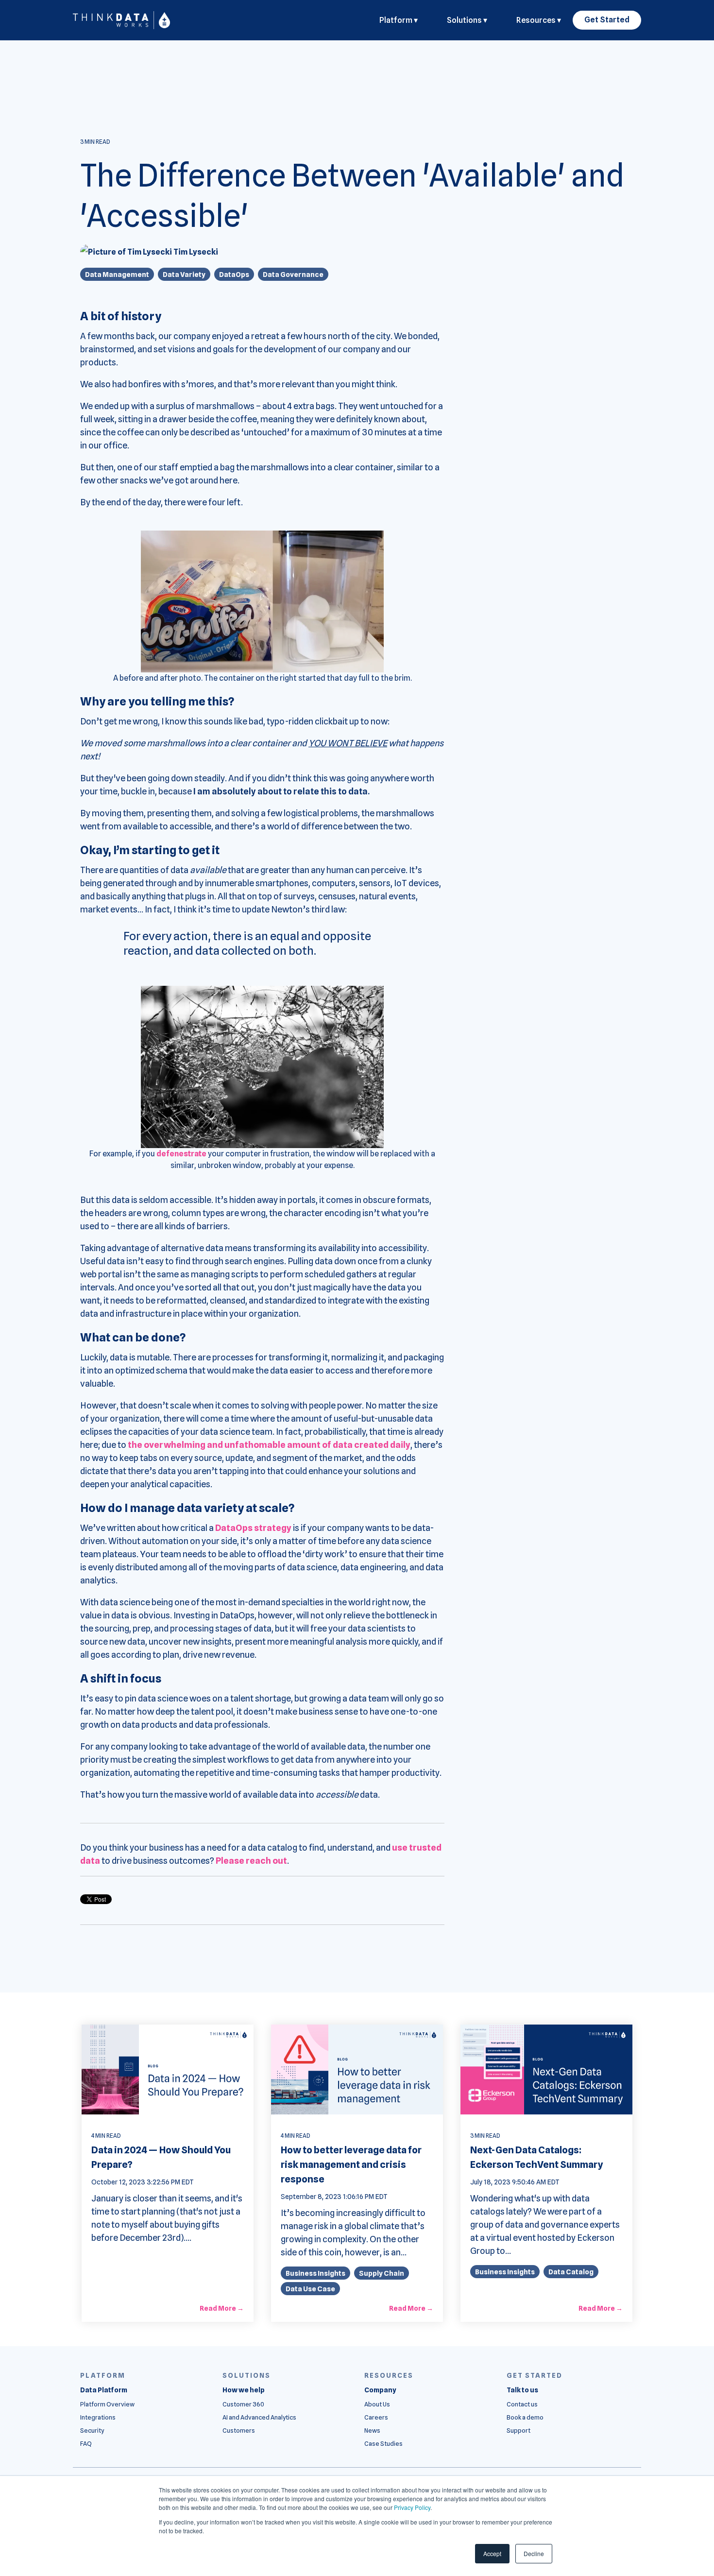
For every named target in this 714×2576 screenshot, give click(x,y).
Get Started (607, 20)
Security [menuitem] (92, 2430)
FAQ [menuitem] (86, 2444)
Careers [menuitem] (376, 2417)
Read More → (222, 2308)
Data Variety (184, 274)
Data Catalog (571, 2272)
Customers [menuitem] (239, 2430)
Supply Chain (382, 2273)
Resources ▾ (539, 20)
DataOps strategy (253, 1528)
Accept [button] (492, 2553)
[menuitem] (104, 2390)
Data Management (117, 274)
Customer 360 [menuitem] (243, 2404)
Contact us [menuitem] (522, 2404)
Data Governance (293, 274)
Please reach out (251, 1861)
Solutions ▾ (467, 20)
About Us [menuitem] (377, 2404)
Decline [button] (534, 2553)
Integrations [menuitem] (98, 2417)
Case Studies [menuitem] (383, 2444)
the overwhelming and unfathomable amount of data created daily (269, 1445)
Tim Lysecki (195, 252)
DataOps (234, 274)
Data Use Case (310, 2289)
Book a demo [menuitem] (525, 2417)
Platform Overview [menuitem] (107, 2404)
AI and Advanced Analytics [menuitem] (259, 2417)
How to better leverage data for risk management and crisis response (351, 2164)
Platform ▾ (399, 20)
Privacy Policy (412, 2507)
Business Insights (315, 2273)
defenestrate (181, 1154)
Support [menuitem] (518, 2430)
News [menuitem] (372, 2430)
